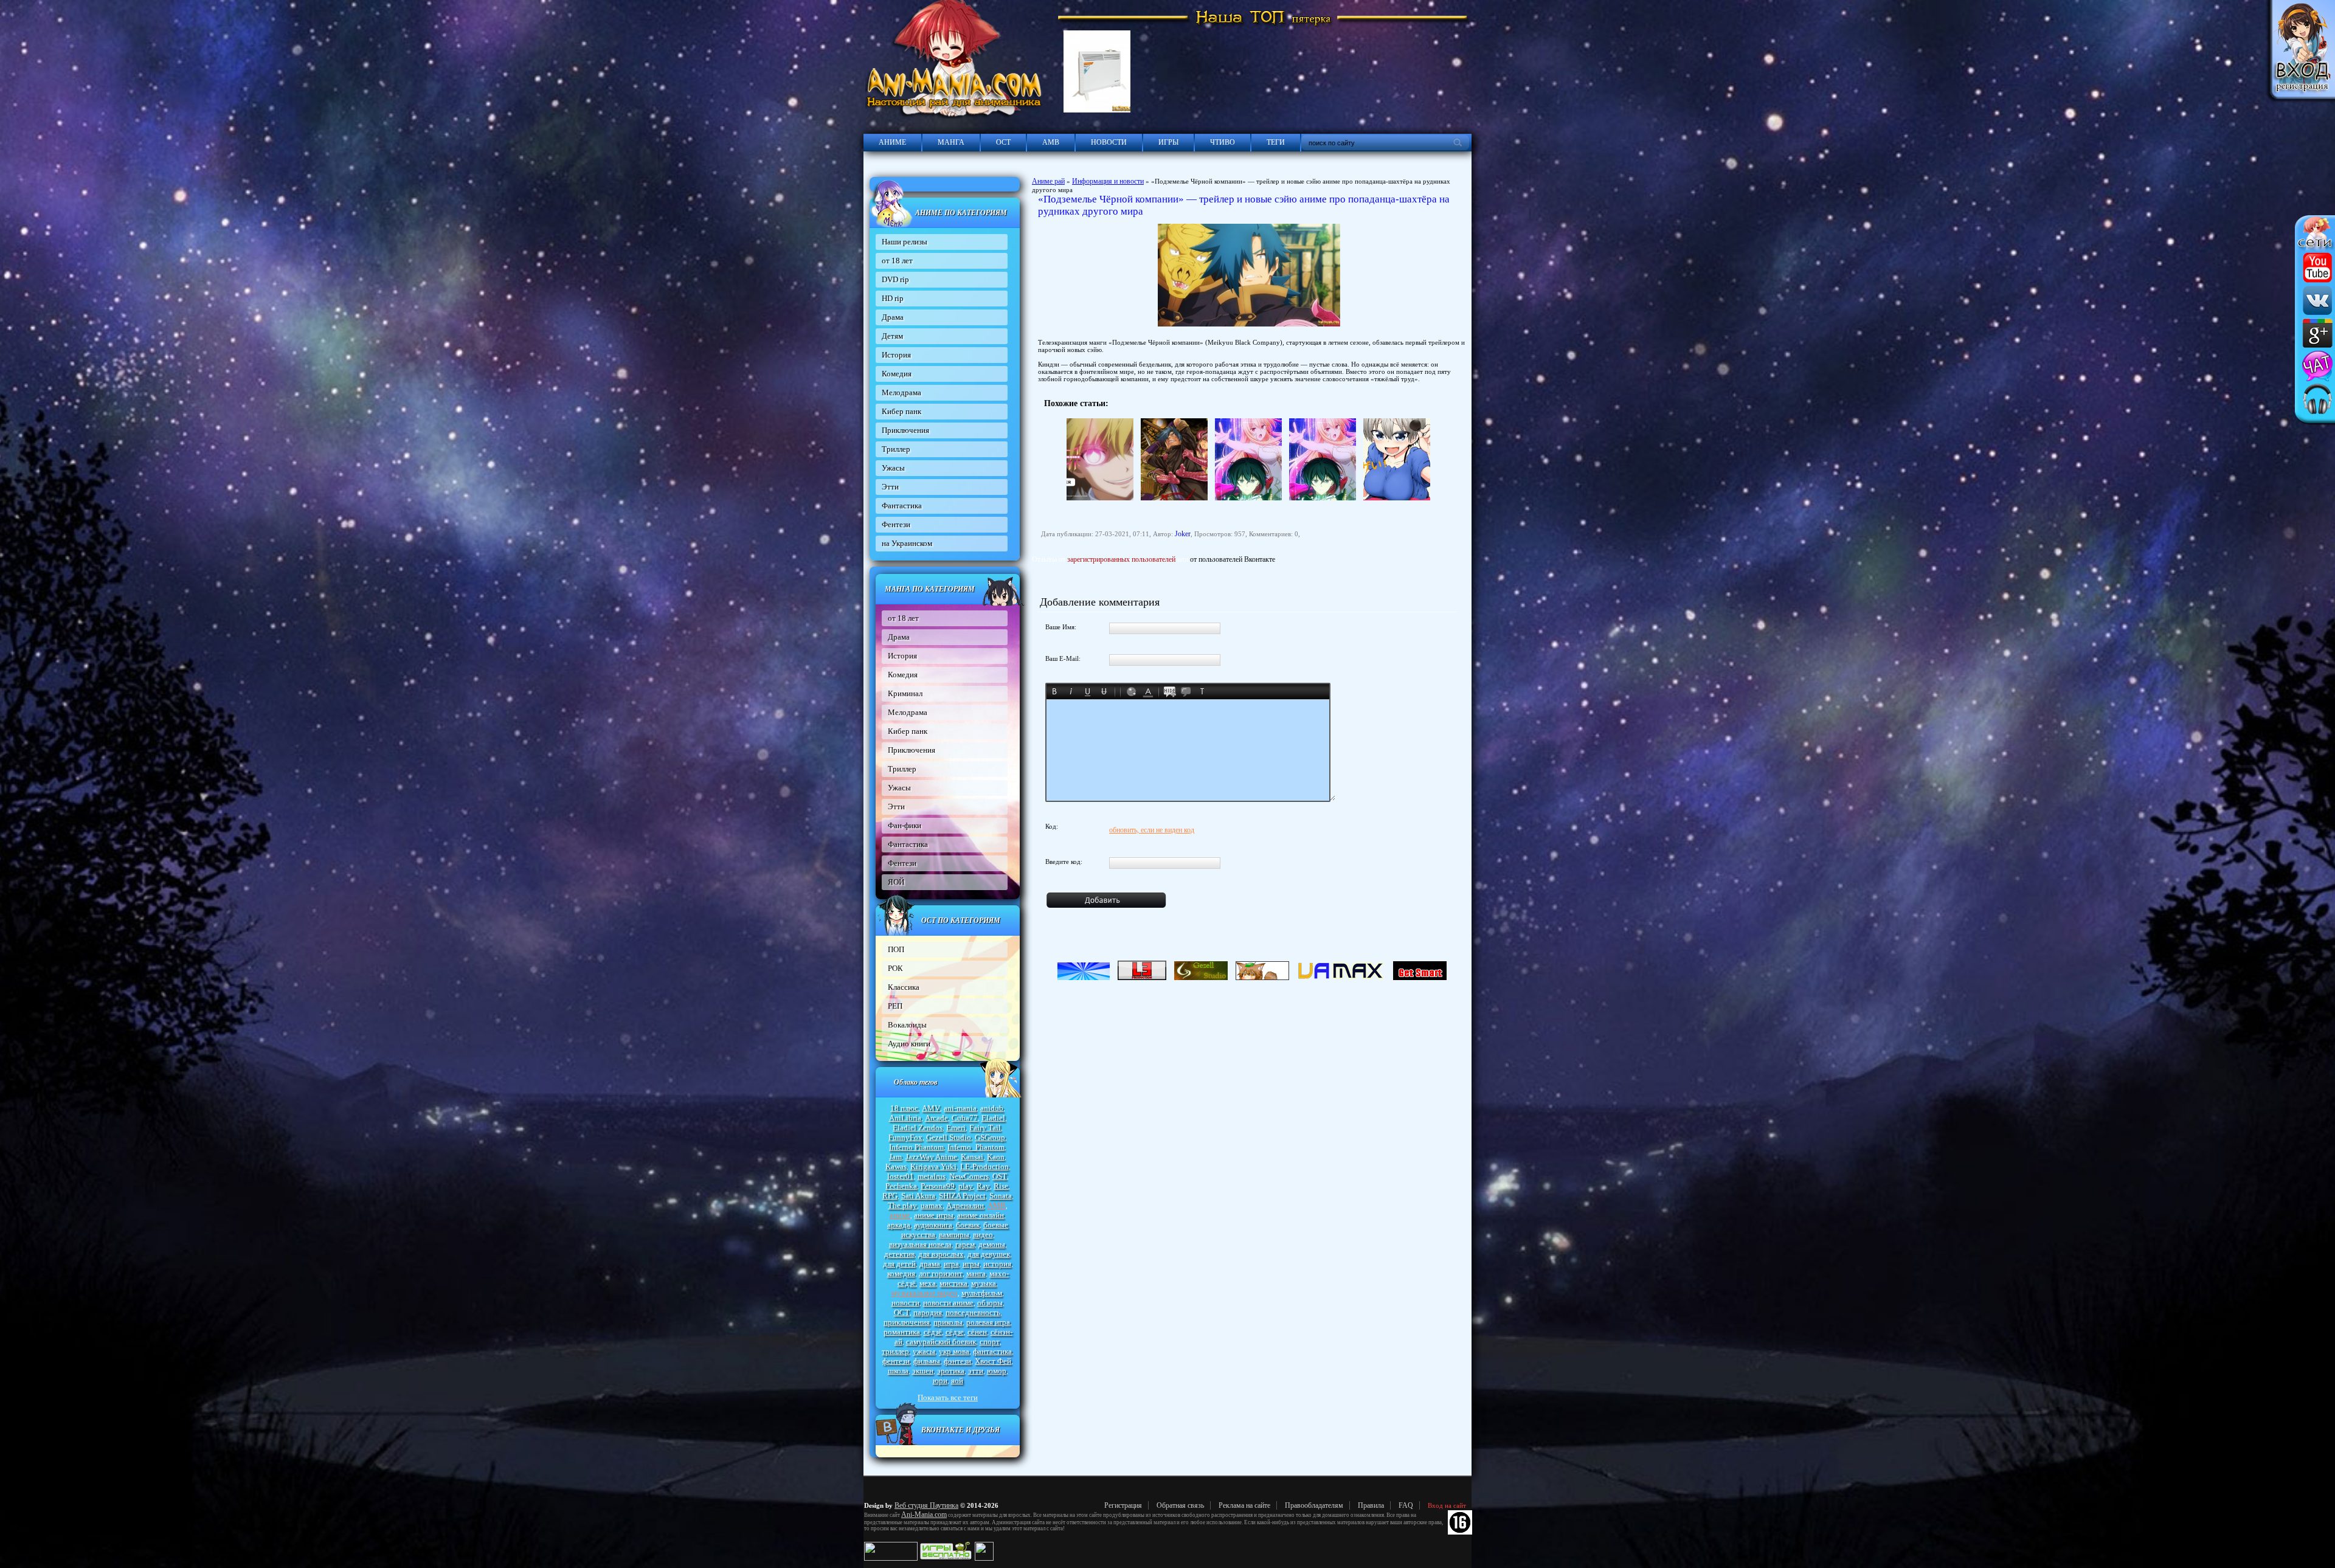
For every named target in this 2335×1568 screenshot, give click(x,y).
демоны (992, 1244)
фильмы (927, 1361)
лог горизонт (941, 1273)
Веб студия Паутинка (926, 1505)
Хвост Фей (993, 1361)
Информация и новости (1108, 181)
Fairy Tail (985, 1128)
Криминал (905, 693)
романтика (902, 1332)
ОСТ (1003, 142)
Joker (1183, 534)
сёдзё (933, 1332)
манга (976, 1273)
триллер (895, 1351)
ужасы (924, 1351)
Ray (983, 1186)
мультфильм (982, 1293)
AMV (931, 1108)
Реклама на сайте (1244, 1505)
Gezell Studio (949, 1137)
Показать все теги (948, 1397)
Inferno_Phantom (976, 1147)
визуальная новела (920, 1244)
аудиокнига (933, 1225)
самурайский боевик (941, 1342)
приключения (907, 1322)
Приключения (905, 430)
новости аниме (948, 1303)
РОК (895, 968)
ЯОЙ (896, 882)
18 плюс (904, 1108)
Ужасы (893, 468)
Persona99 (938, 1186)
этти (976, 1371)
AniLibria (905, 1118)
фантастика (992, 1351)
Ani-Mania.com (924, 1514)
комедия (901, 1273)
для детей (899, 1264)
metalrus (932, 1176)
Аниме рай (1048, 181)
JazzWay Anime (931, 1157)
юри (940, 1380)
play (966, 1186)
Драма (893, 317)
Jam (895, 1157)
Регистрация (1123, 1505)
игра (951, 1264)
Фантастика (902, 506)
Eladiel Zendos (918, 1128)
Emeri (956, 1128)
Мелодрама (901, 392)
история (997, 1264)
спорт (990, 1342)
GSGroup (990, 1137)
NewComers (969, 1176)
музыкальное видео (925, 1293)
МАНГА (951, 142)
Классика (904, 987)
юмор (997, 1371)
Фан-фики (905, 825)
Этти (890, 487)
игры (971, 1264)
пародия (928, 1312)
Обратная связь (1180, 1505)
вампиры (954, 1235)
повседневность (973, 1312)
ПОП (896, 949)
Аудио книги (909, 1044)
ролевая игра (988, 1322)
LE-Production (984, 1166)
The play (902, 1205)
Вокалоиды (907, 1025)
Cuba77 (965, 1118)
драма (930, 1264)
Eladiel (993, 1118)
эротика (951, 1371)
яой (957, 1380)
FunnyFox (905, 1137)
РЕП (895, 1006)
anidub (992, 1108)
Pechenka (901, 1186)
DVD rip (895, 279)
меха (928, 1283)
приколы (948, 1322)
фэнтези (957, 1361)
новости (905, 1303)
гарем (965, 1244)
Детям (892, 336)
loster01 (901, 1176)
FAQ (1406, 1505)
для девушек (989, 1254)
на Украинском (907, 543)
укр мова (954, 1351)
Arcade (936, 1118)
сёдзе (955, 1332)
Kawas (896, 1166)
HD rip (893, 298)
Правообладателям (1314, 1505)
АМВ (1051, 142)
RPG (890, 1196)
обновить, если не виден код (1152, 830)
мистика (953, 1283)
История (896, 355)
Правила (1371, 1505)
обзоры (990, 1303)
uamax (932, 1205)
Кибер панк (901, 411)
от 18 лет (897, 261)
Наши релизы (905, 242)
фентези (896, 1361)
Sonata (1001, 1196)
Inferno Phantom (916, 1147)
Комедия (897, 374)
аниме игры (934, 1215)
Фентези (896, 524)
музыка (984, 1283)
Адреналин (965, 1205)
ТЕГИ (1276, 142)
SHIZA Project (962, 1196)
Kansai (972, 1157)
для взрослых (941, 1254)
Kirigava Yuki (933, 1166)
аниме (900, 1215)
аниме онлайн (981, 1215)
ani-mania (960, 1108)
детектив (899, 1254)
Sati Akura (918, 1196)
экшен (923, 1371)
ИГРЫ (1168, 142)
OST (1000, 1176)
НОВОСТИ (1109, 142)
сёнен (977, 1332)
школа (898, 1371)
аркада (899, 1225)
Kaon (996, 1157)
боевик (968, 1225)
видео (983, 1235)
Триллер (896, 449)
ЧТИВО (1223, 142)
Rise (1001, 1186)
